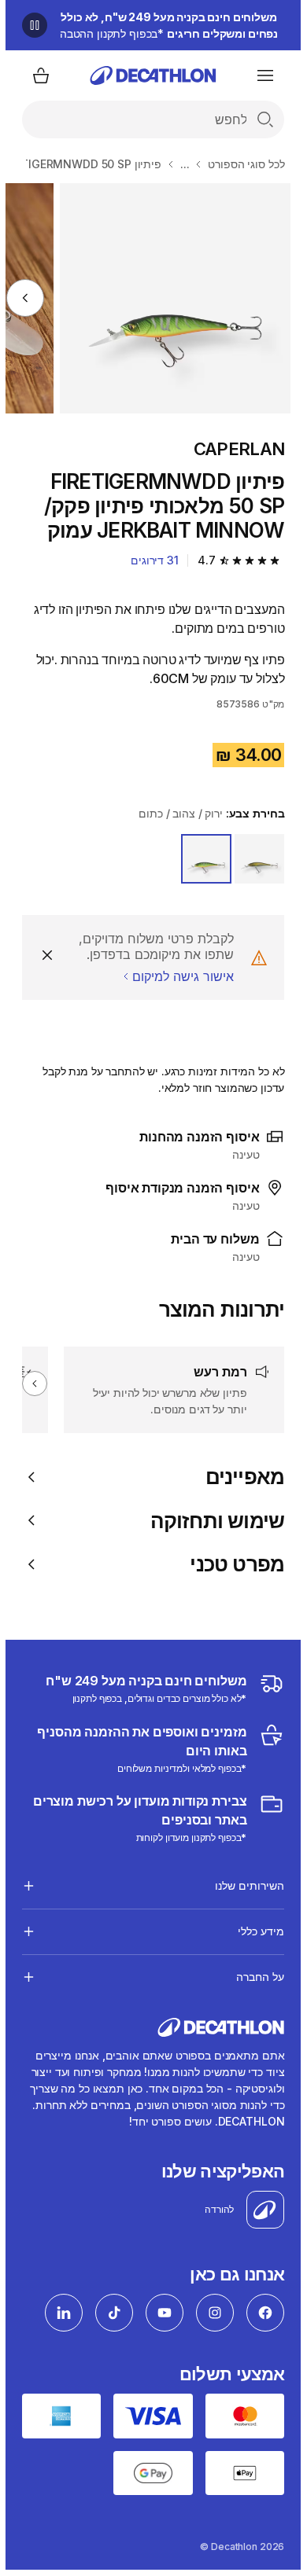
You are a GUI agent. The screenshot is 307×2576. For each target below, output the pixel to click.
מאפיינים (240, 1477)
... (179, 164)
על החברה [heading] (255, 1977)
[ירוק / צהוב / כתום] (201, 859)
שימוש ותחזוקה (212, 1521)
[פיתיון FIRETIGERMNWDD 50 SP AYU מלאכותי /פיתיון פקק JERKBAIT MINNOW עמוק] (170, 298)
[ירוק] (254, 859)
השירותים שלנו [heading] (244, 1885)
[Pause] (29, 25)
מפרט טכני (231, 1564)
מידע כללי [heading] (255, 1931)
